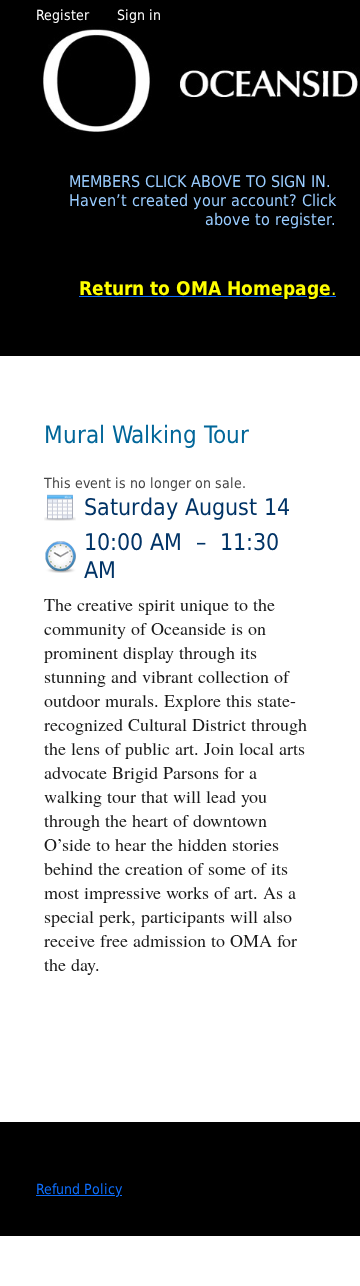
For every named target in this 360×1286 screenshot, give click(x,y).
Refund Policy (79, 1189)
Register (62, 15)
